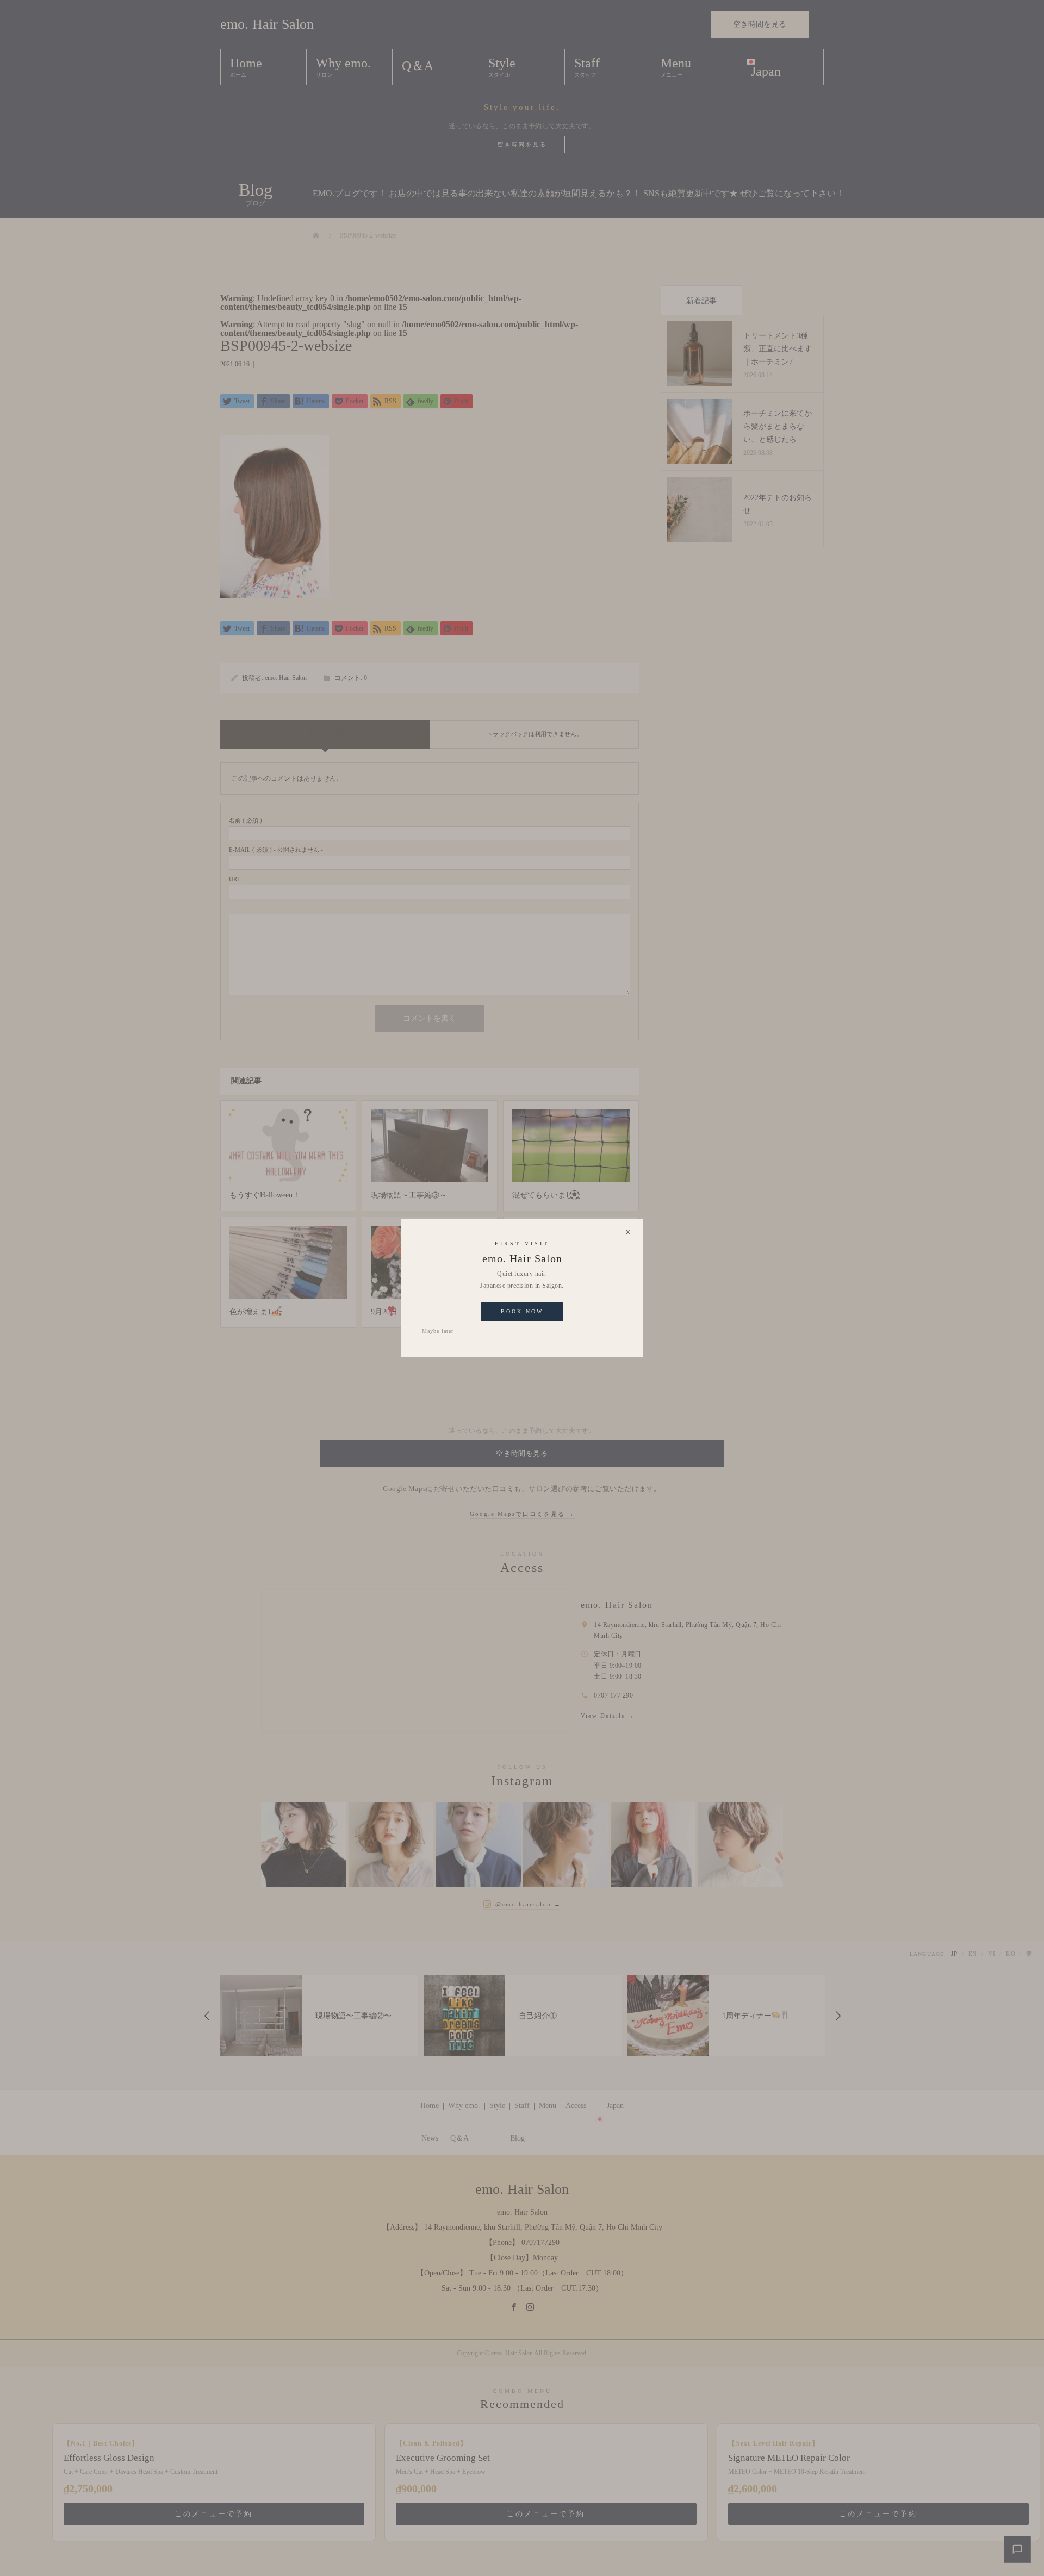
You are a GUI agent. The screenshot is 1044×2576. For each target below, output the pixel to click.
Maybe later (438, 1331)
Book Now (522, 1311)
